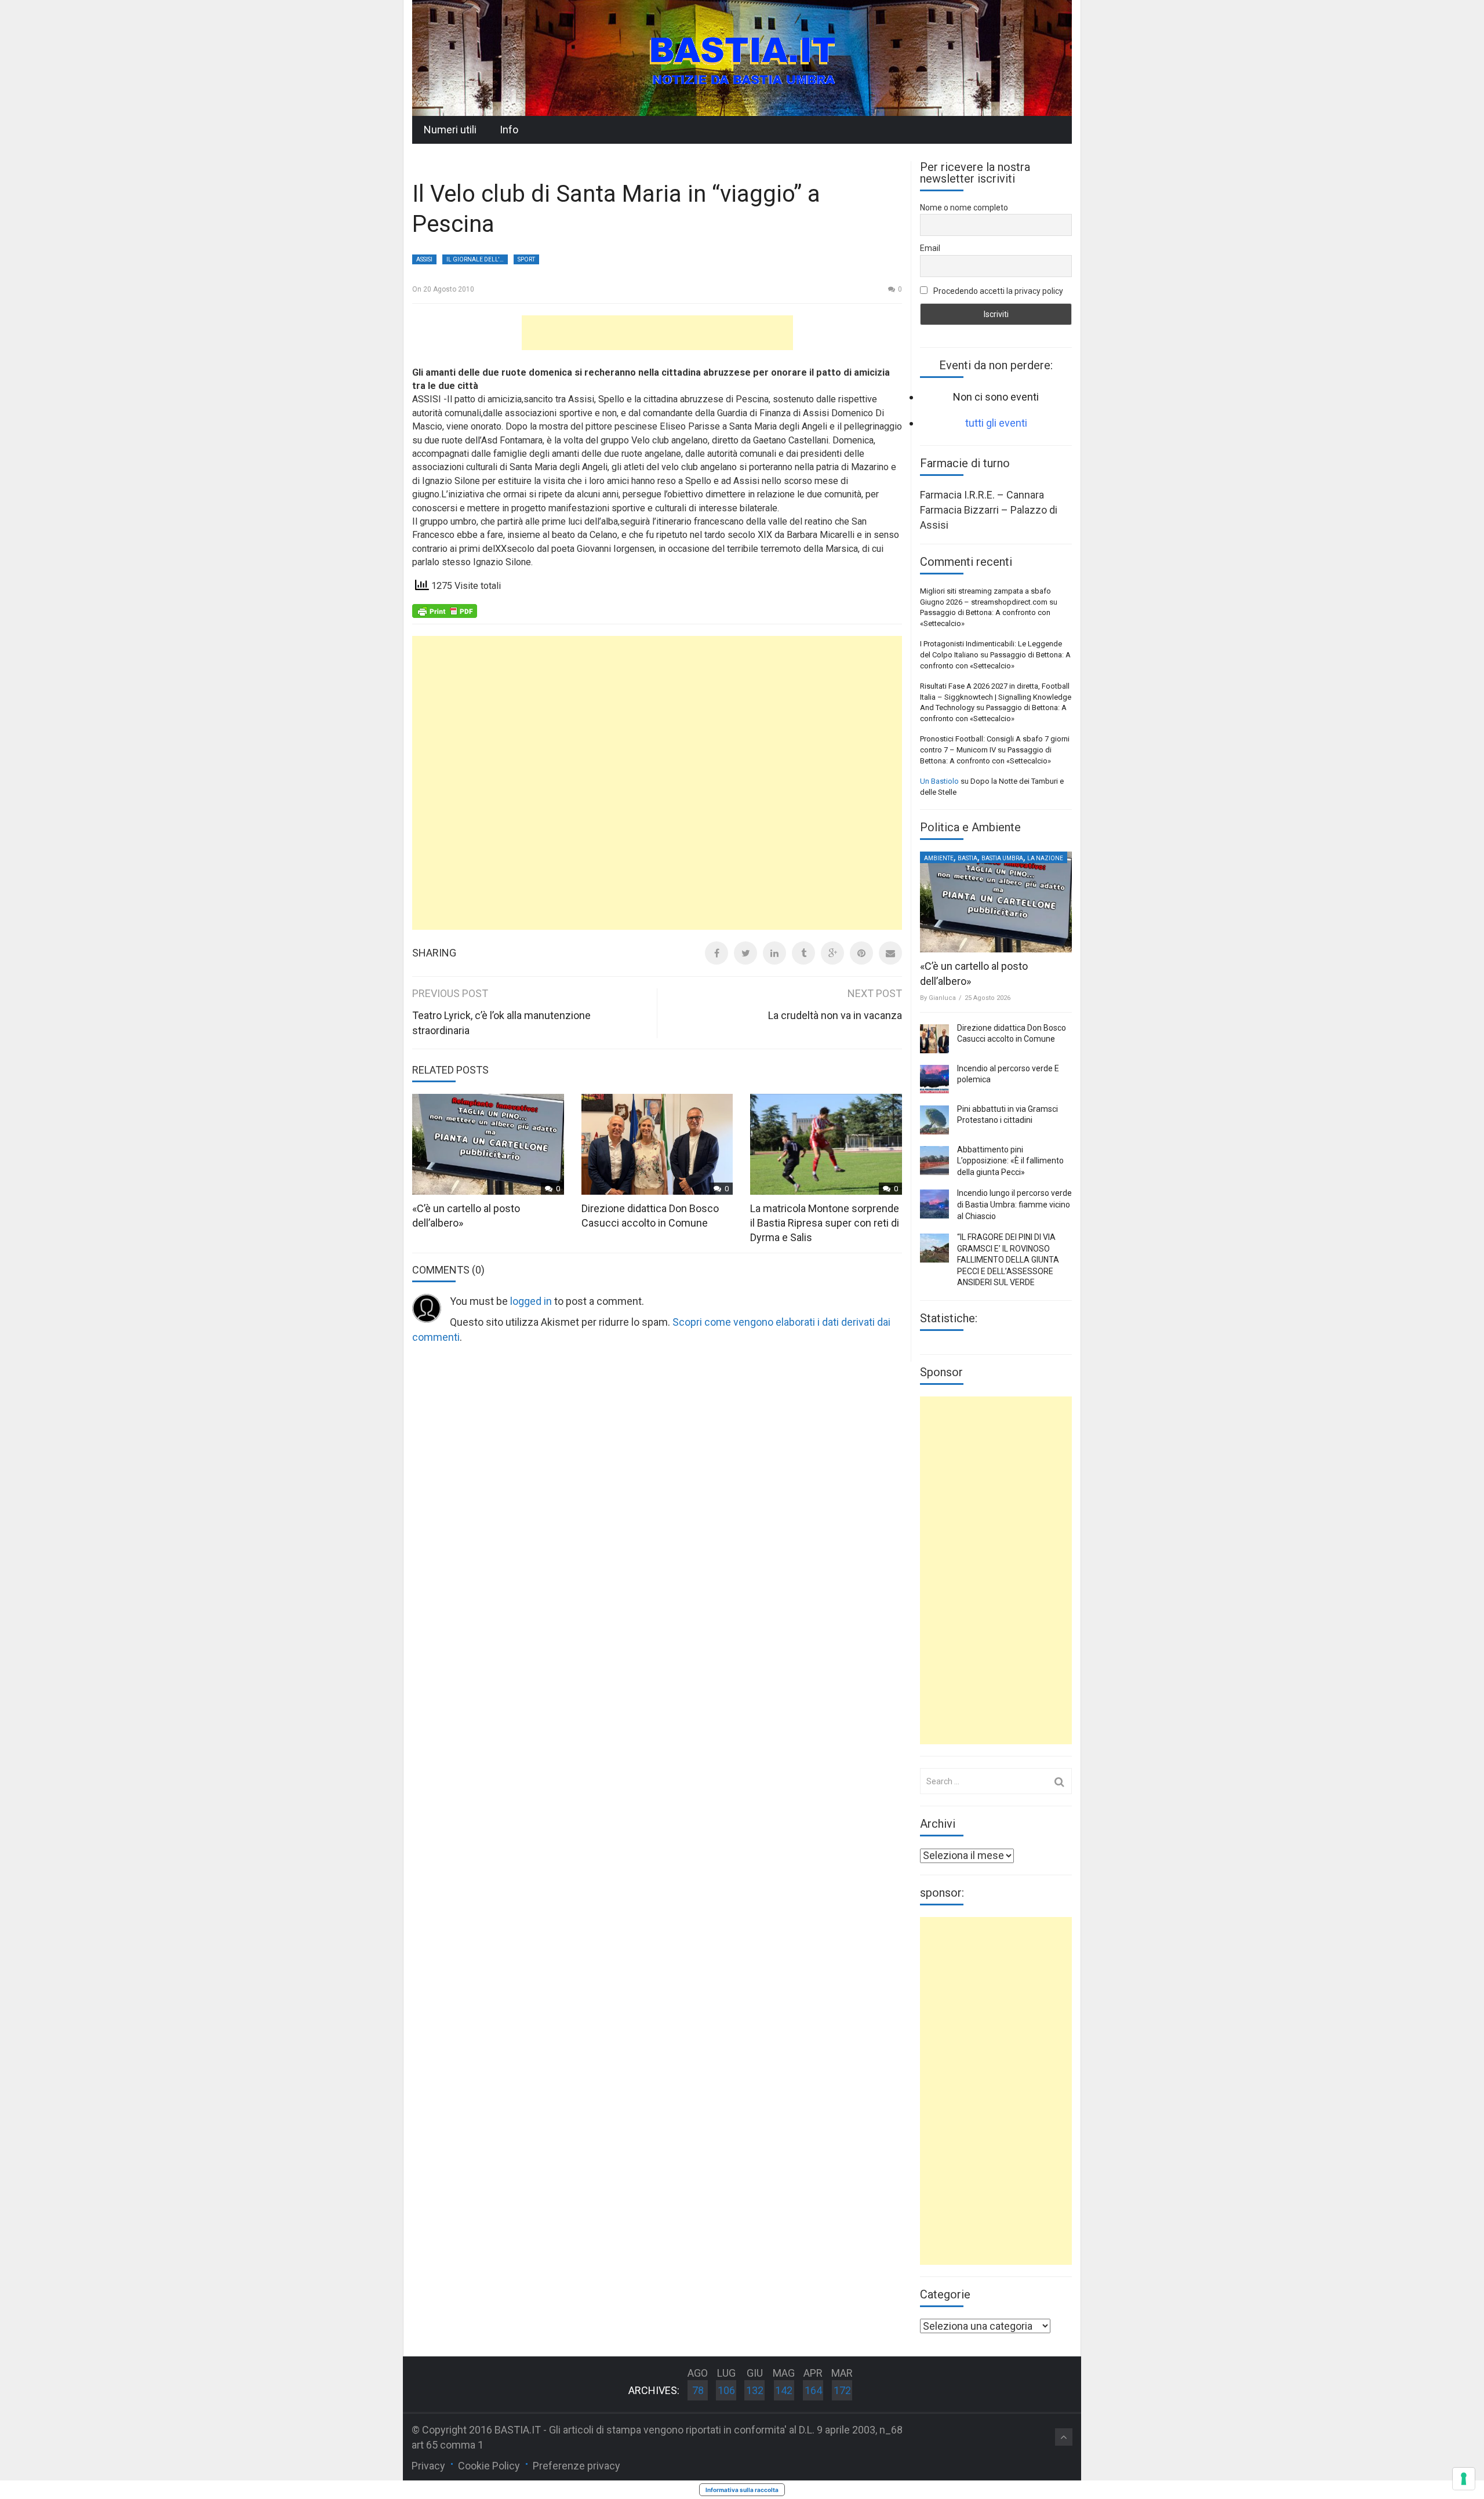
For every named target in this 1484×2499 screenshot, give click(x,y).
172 (842, 2390)
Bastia (967, 858)
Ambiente (939, 858)
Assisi (424, 259)
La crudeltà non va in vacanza (835, 1015)
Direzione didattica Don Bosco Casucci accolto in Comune (1012, 1034)
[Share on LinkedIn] (774, 953)
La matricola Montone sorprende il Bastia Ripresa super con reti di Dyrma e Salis (825, 1223)
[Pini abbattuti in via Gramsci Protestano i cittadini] (934, 1120)
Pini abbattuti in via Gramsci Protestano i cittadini (1007, 1115)
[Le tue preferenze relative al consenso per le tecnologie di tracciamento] (1464, 2479)
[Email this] (890, 953)
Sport (526, 259)
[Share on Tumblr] (803, 953)
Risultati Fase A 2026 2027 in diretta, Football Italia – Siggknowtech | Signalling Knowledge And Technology (996, 697)
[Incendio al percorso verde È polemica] (934, 1079)
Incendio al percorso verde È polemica (1008, 1074)
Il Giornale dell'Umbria (477, 259)
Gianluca (942, 998)
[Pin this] (861, 953)
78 (698, 2390)
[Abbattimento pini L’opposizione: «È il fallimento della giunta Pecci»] (934, 1161)
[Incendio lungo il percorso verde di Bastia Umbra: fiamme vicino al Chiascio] (934, 1204)
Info (509, 130)
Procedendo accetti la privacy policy (997, 291)
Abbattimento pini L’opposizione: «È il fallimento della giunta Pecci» (1010, 1161)
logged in (531, 1301)
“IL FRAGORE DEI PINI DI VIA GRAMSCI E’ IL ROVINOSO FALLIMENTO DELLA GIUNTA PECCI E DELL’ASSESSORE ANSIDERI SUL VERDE (1008, 1260)
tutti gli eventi (996, 423)
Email (930, 248)
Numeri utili (450, 130)
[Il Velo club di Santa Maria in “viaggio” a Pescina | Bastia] (742, 57)
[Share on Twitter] (745, 953)
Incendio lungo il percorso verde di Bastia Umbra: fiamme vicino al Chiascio (1014, 1204)
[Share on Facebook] (716, 953)
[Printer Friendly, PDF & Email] (445, 610)
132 (755, 2390)
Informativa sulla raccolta (742, 2490)
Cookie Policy (489, 2466)
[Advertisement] (657, 333)
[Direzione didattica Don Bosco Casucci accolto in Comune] (934, 1039)
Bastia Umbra (1002, 858)
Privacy (428, 2466)
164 (813, 2390)
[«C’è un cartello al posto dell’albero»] (996, 902)
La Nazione (1045, 858)
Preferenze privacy (576, 2466)
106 (726, 2390)
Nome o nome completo (964, 208)
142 (784, 2390)
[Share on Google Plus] (832, 953)
